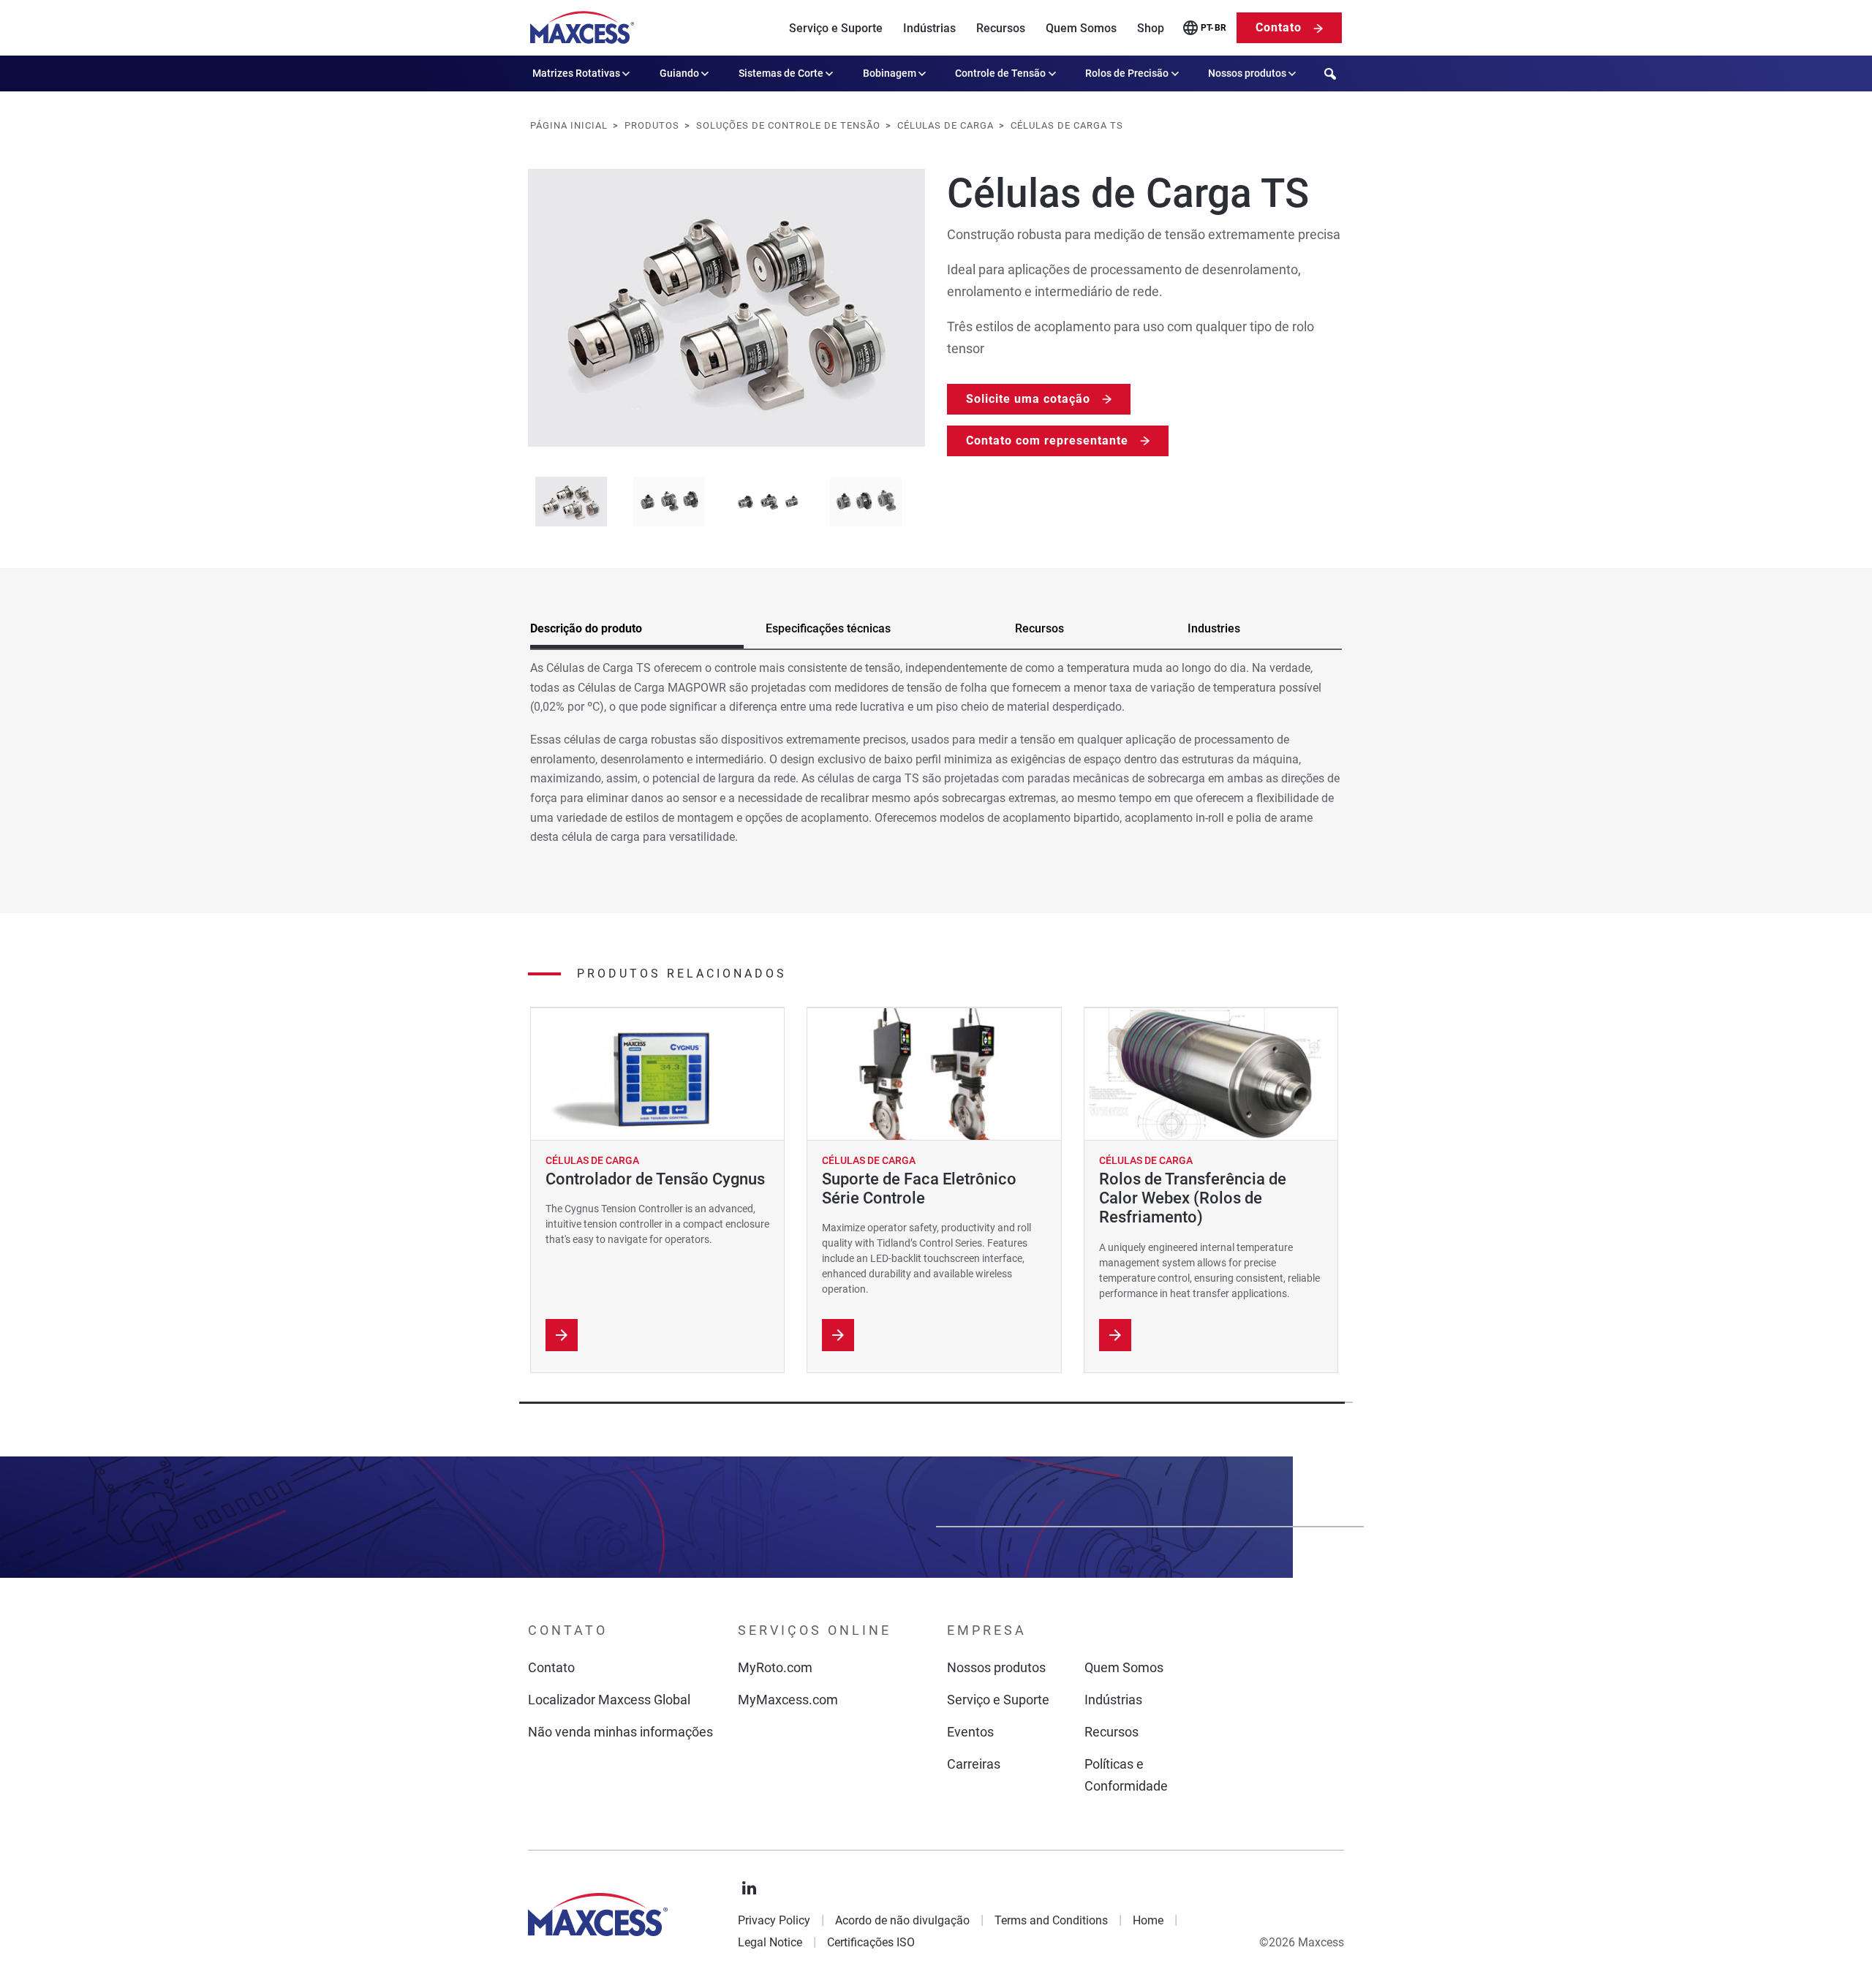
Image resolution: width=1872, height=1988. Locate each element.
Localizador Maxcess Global (609, 1700)
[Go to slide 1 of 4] (571, 502)
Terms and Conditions (1051, 1920)
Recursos (1001, 28)
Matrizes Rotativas (576, 73)
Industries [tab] (1214, 628)
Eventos (970, 1732)
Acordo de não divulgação (902, 1920)
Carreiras (974, 1764)
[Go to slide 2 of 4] (669, 502)
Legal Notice (770, 1942)
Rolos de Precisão (1127, 73)
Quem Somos (1081, 28)
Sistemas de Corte (781, 73)
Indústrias (929, 28)
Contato (1279, 27)
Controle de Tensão (1000, 73)
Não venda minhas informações (620, 1732)
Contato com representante (1047, 441)
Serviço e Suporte (836, 28)
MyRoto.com (775, 1667)
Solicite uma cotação (1028, 399)
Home (1148, 1920)
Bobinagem (890, 73)
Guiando (679, 73)
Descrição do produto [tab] (586, 628)
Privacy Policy (774, 1920)
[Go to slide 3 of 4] (767, 502)
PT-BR (1214, 28)
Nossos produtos (1247, 73)
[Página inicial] (582, 28)
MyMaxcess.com (788, 1700)
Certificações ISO (871, 1942)
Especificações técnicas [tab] (828, 628)
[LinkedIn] (750, 1889)
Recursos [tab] (1039, 628)
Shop (1151, 28)
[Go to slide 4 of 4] (866, 502)
